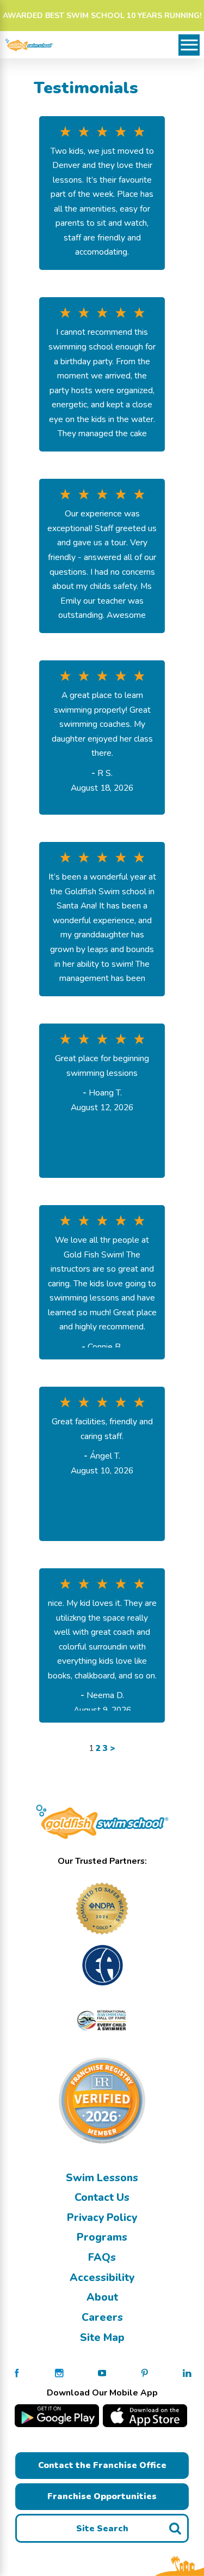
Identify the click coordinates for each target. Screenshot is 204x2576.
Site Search (102, 2529)
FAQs (102, 2257)
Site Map (102, 2337)
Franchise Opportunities (102, 2496)
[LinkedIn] (187, 2373)
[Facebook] (17, 2373)
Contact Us (102, 2197)
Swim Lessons (102, 2178)
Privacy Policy (102, 2217)
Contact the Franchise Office (102, 2465)
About (102, 2297)
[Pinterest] (145, 2373)
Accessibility (102, 2277)
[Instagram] (59, 2373)
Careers (102, 2317)
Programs (102, 2237)
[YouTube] (102, 2373)
